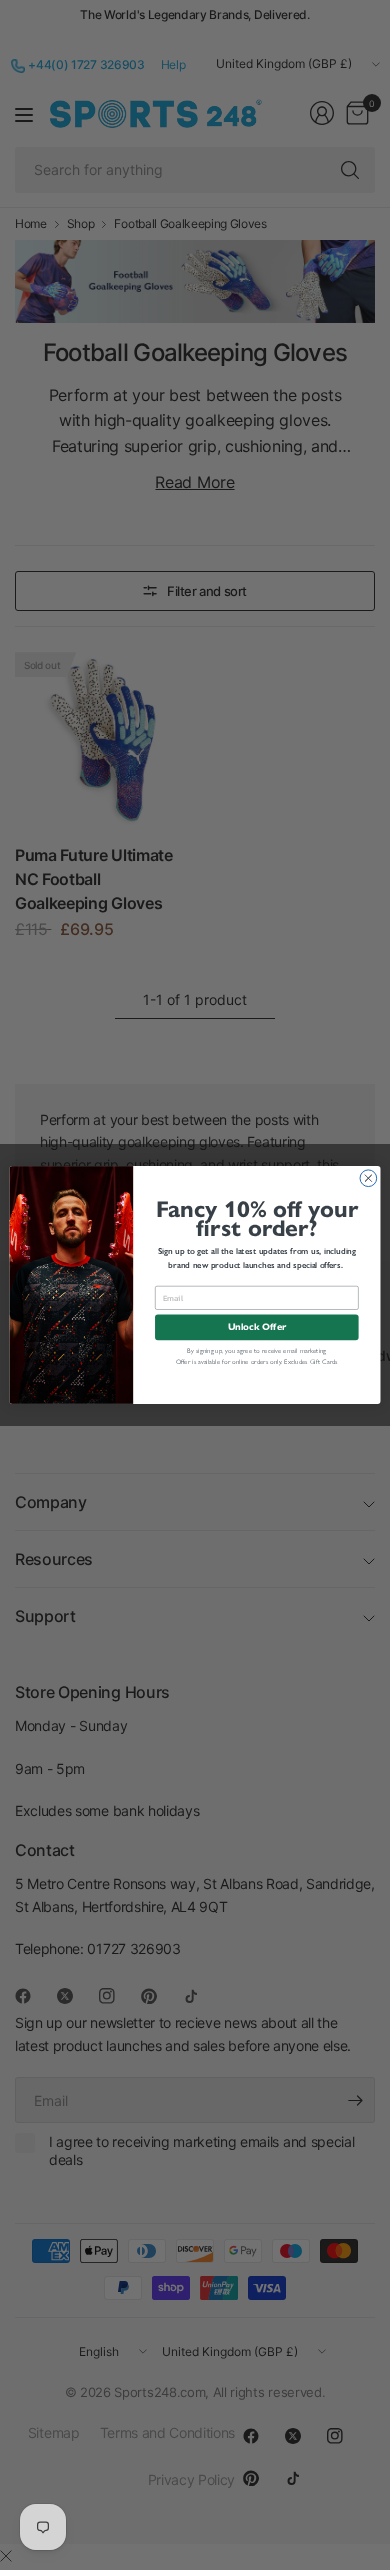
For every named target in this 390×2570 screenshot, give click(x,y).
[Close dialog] (368, 1178)
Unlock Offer (257, 1327)
